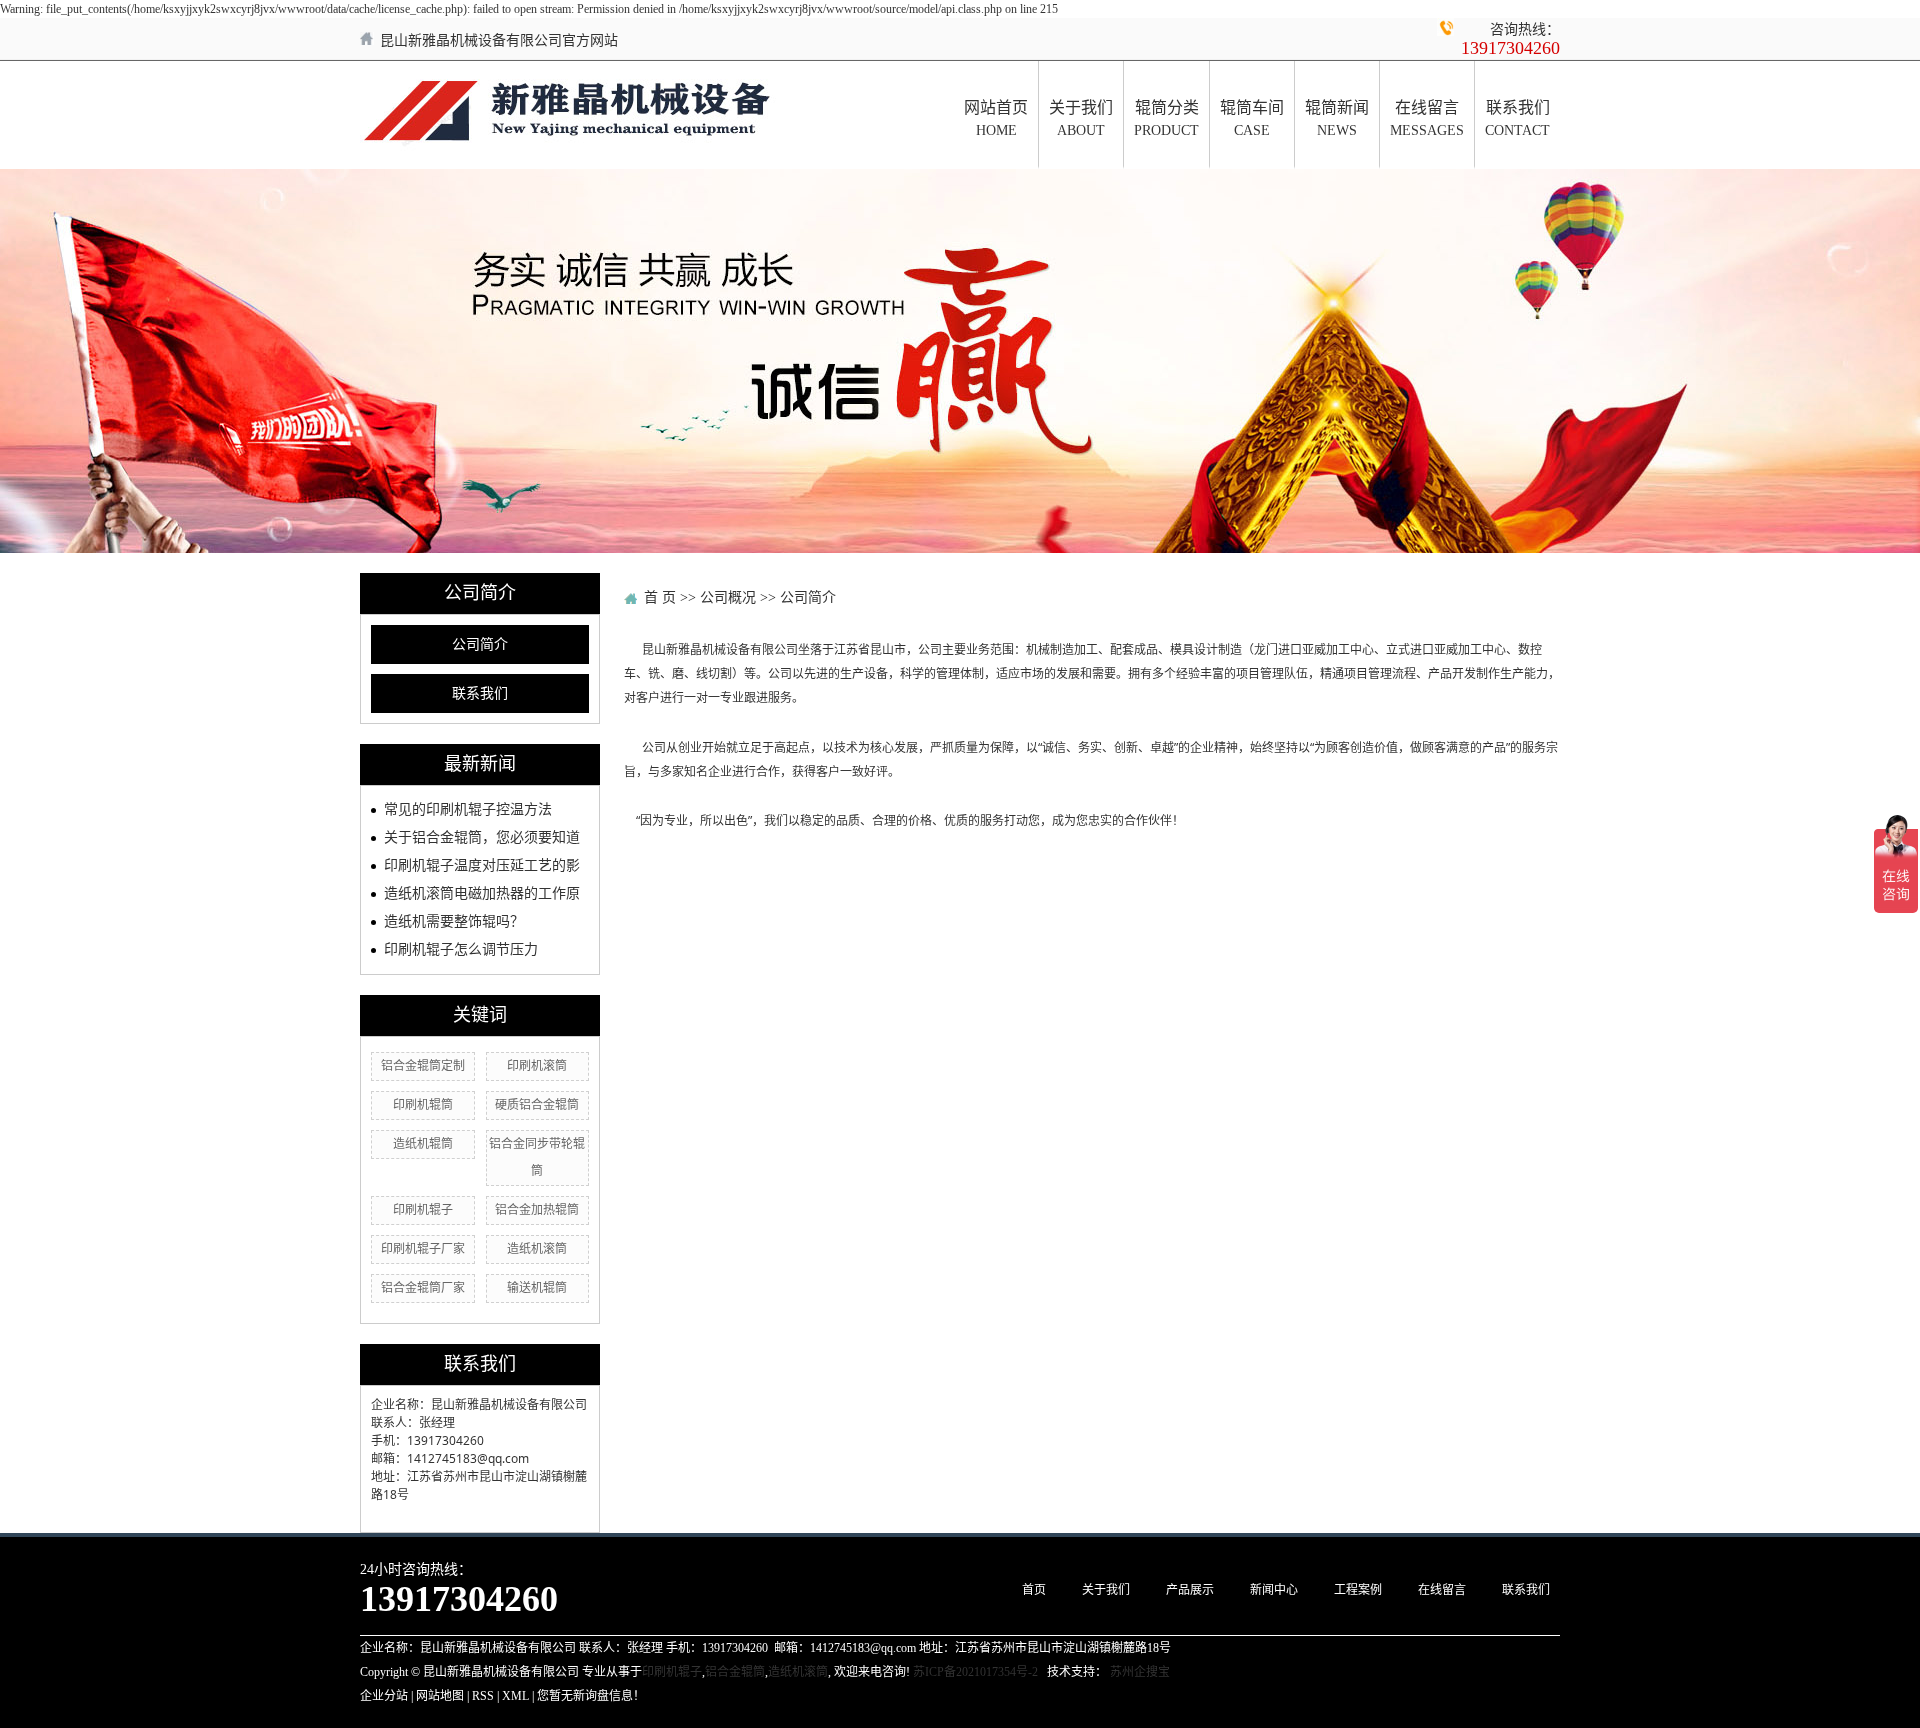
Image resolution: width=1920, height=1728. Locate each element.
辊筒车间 (1252, 118)
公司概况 (728, 597)
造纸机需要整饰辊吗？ (454, 921)
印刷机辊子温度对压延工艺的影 (482, 865)
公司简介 (480, 644)
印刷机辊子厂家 (423, 1249)
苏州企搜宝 (1140, 1672)
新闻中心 (1274, 1590)
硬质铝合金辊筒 (537, 1105)
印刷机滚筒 (537, 1066)
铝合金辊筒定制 (423, 1066)
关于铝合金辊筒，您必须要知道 (482, 837)
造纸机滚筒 (537, 1249)
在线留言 (1427, 118)
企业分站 (384, 1696)
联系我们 (1517, 118)
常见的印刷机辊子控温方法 (468, 809)
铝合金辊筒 (735, 1672)
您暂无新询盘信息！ (591, 1696)
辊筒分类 (1166, 118)
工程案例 (1358, 1590)
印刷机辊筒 (423, 1105)
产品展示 (1190, 1590)
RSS (483, 1696)
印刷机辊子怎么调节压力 (461, 949)
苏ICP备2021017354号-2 (975, 1672)
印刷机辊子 (423, 1210)
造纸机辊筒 (423, 1144)
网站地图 (440, 1696)
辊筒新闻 (1337, 118)
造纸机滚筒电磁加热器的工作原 (482, 893)
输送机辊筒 (537, 1288)
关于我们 (1081, 118)
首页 (1034, 1590)
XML (515, 1696)
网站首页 (996, 118)
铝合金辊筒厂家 (423, 1288)
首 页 (660, 597)
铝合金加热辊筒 (537, 1210)
